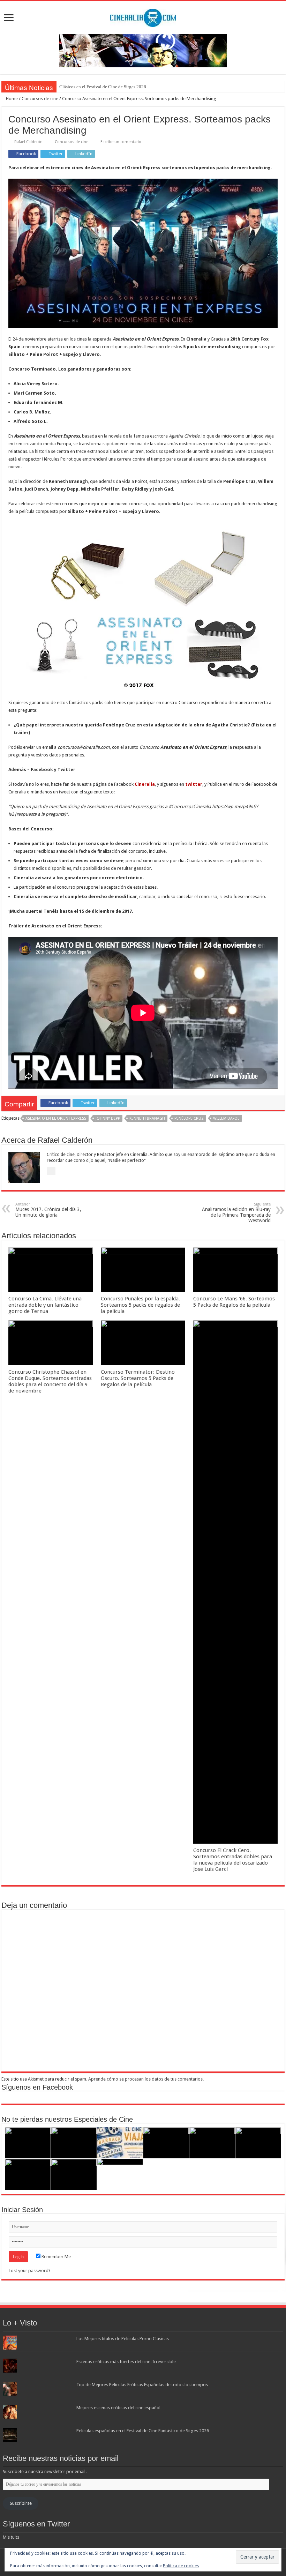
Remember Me (56, 2257)
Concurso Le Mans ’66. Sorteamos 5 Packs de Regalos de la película (234, 1302)
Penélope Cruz (189, 1118)
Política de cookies (181, 2566)
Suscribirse (21, 2503)
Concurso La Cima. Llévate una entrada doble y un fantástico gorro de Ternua (45, 1305)
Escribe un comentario (121, 142)
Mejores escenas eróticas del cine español (118, 2408)
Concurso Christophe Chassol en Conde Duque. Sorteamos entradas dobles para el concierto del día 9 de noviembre (50, 1381)
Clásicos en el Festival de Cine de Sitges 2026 (103, 87)
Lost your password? (30, 2271)
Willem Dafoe (226, 1118)
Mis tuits (11, 2537)
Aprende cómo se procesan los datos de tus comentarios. (146, 2079)
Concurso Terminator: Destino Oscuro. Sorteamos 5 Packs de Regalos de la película (138, 1378)
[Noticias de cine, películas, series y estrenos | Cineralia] (143, 16)
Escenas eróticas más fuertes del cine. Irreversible (126, 2362)
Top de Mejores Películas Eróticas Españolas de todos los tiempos (142, 2385)
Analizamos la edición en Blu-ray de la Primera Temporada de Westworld (236, 1213)
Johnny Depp (108, 1118)
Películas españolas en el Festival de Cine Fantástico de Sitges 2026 (143, 2431)
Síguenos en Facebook (37, 2087)
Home (11, 99)
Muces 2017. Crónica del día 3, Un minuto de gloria (48, 1210)
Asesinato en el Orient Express (56, 1118)
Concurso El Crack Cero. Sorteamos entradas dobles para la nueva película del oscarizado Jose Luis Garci (233, 1860)
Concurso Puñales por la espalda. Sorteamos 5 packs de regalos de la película (140, 1305)
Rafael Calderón (28, 142)
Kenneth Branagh (147, 1118)
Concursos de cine (40, 99)
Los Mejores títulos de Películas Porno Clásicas (123, 2339)
